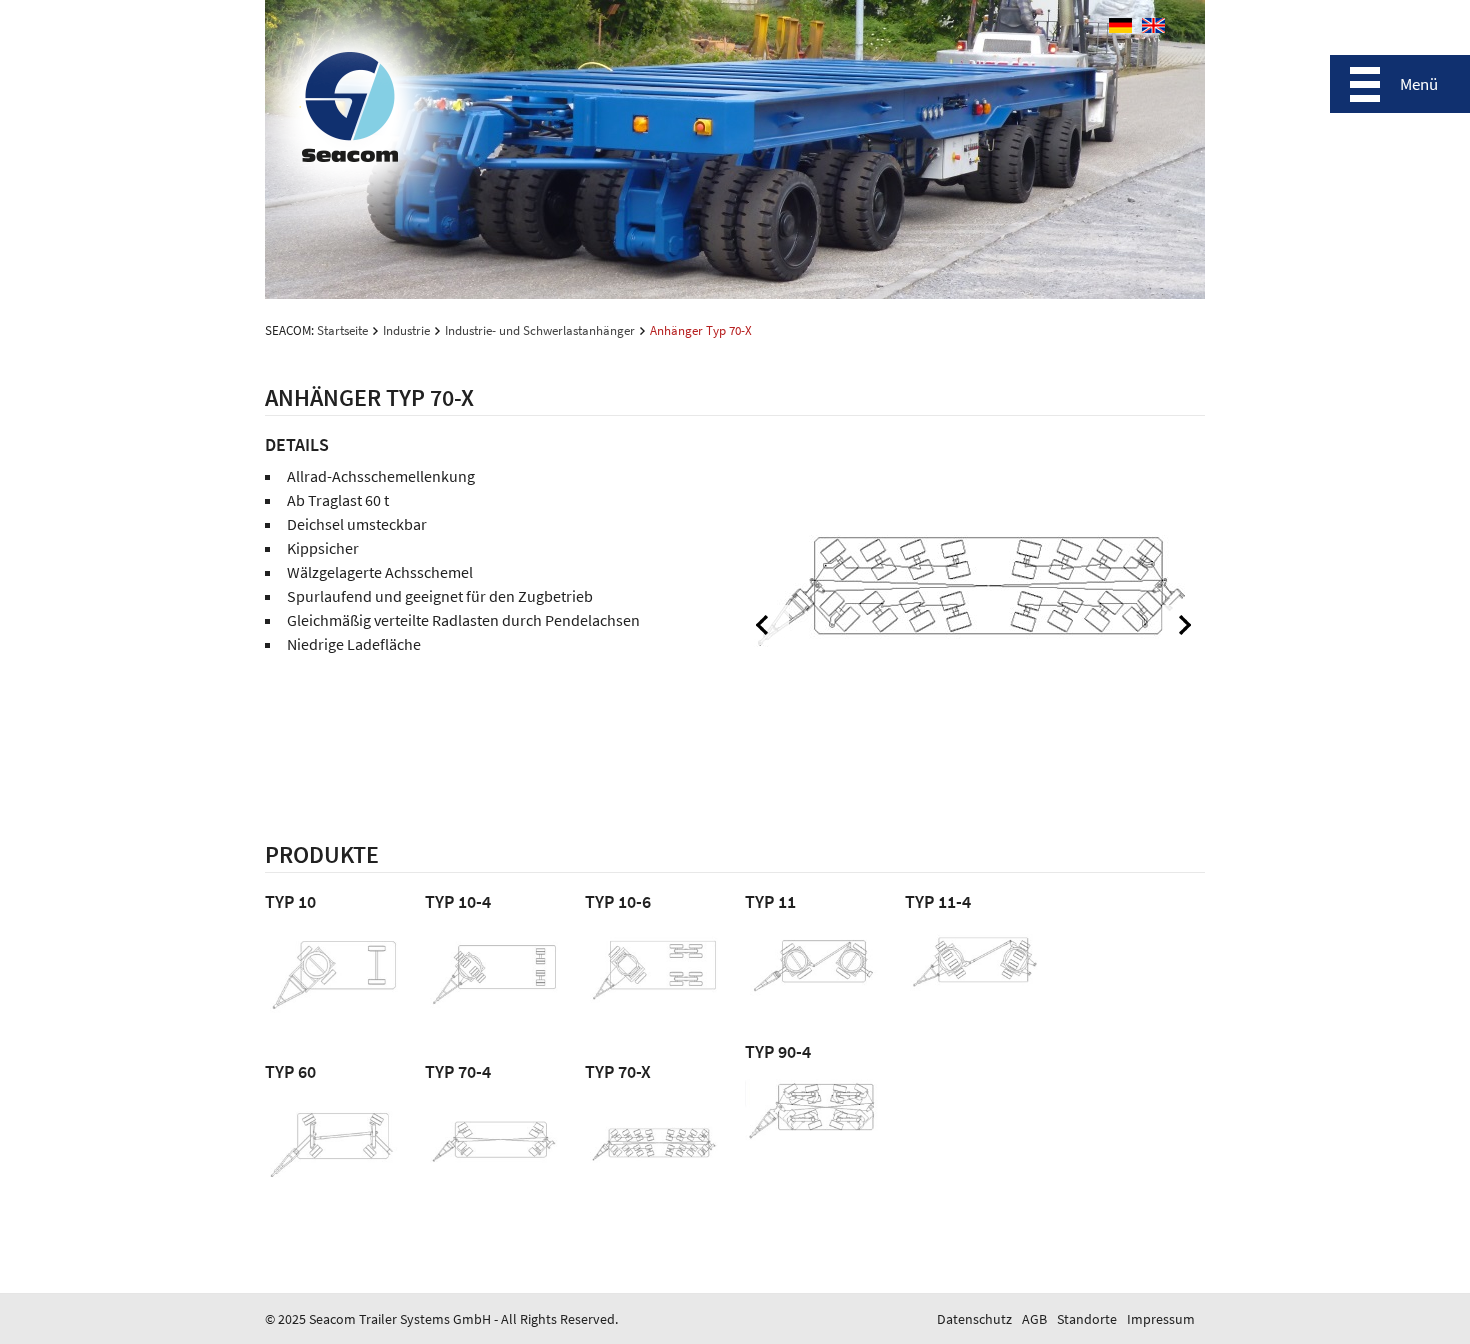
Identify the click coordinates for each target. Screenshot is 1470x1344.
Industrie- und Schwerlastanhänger (540, 330)
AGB (1034, 1319)
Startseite (342, 330)
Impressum (1161, 1319)
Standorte (1087, 1319)
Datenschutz (974, 1319)
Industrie (406, 330)
